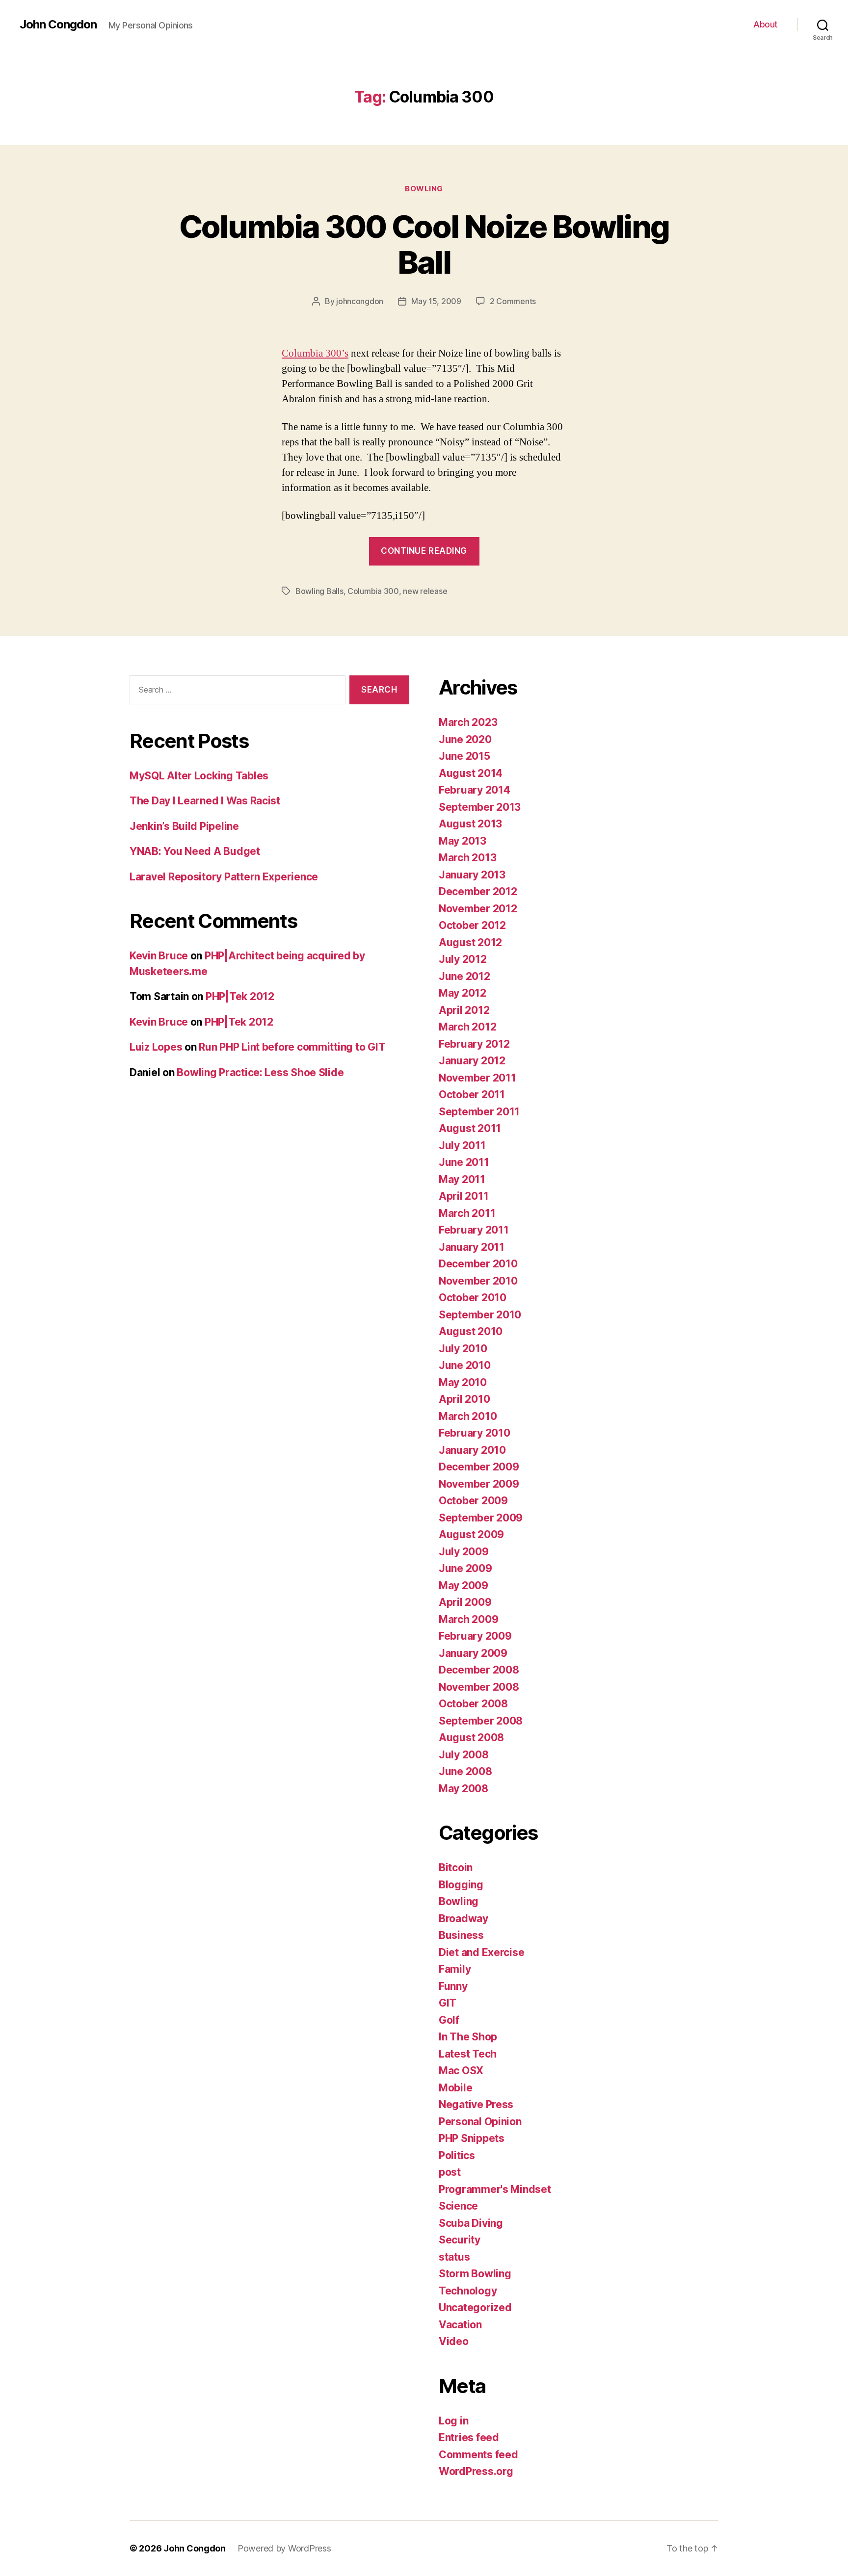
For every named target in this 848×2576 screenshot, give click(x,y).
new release (425, 591)
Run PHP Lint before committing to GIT (292, 1047)
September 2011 (479, 1112)
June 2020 (465, 739)
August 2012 (470, 942)
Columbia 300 (373, 591)
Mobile (455, 2088)
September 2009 (481, 1518)
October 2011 (472, 1095)
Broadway (464, 1919)
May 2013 (463, 841)
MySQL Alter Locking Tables (199, 776)
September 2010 (480, 1315)
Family (455, 1969)
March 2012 (467, 1027)
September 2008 (481, 1721)
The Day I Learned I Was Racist (205, 801)
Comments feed (478, 2455)
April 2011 (464, 1196)
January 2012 (472, 1061)
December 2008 (479, 1670)
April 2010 (464, 1399)
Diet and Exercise (481, 1952)
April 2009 (465, 1602)
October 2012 (472, 925)
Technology (468, 2291)
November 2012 (478, 909)
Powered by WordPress (284, 2548)
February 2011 (474, 1230)
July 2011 (462, 1146)
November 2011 (477, 1078)
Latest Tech (468, 2054)
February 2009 (475, 1636)
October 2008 (473, 1704)
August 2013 (470, 824)
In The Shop (468, 2037)
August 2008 (471, 1738)
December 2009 (479, 1467)
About (766, 24)
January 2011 (472, 1247)
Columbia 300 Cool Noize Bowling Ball (424, 244)
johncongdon (360, 301)
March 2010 (468, 1416)
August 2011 (470, 1128)
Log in (453, 2421)
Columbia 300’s (315, 353)
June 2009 (465, 1568)
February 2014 (475, 790)
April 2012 (464, 1010)
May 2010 (463, 1382)
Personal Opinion (480, 2122)
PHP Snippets (472, 2138)
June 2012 (464, 976)
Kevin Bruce (159, 956)
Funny (453, 1986)
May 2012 (463, 993)
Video (454, 2341)
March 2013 (467, 858)
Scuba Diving (471, 2223)
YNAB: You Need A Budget (195, 851)
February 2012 (474, 1044)
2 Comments (513, 301)
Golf (449, 2020)
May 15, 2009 (436, 301)
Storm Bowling (475, 2274)
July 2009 (464, 1552)
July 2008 (464, 1755)
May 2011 (462, 1179)
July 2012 (463, 959)
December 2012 (478, 891)
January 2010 (472, 1450)
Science (458, 2206)
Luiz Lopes (156, 1047)
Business (461, 1935)
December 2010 (478, 1264)
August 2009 (471, 1534)
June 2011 (464, 1162)
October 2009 (473, 1501)
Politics (457, 2155)
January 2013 (472, 875)
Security (460, 2240)
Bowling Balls (319, 591)
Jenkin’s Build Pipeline (184, 826)
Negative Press (476, 2104)
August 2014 (471, 773)
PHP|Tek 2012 (240, 996)
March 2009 (468, 1619)
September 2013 (480, 807)
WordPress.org (476, 2471)
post (450, 2172)
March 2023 (468, 722)
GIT (448, 2003)
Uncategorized (475, 2307)
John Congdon (58, 25)
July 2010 (463, 1349)
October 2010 (473, 1298)
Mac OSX (461, 2071)
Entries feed (469, 2437)
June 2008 (465, 1771)
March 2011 (467, 1213)
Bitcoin (456, 1868)
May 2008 (464, 1789)
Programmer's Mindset (495, 2189)
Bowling (424, 189)
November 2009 (479, 1484)
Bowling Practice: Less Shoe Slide (260, 1072)
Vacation (460, 2325)
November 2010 (478, 1281)
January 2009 (473, 1653)
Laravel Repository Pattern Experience (224, 877)
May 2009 (464, 1585)
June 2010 (465, 1365)
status (454, 2257)
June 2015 (464, 756)
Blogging (461, 1885)
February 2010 (475, 1433)
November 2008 (479, 1687)
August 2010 (471, 1331)
